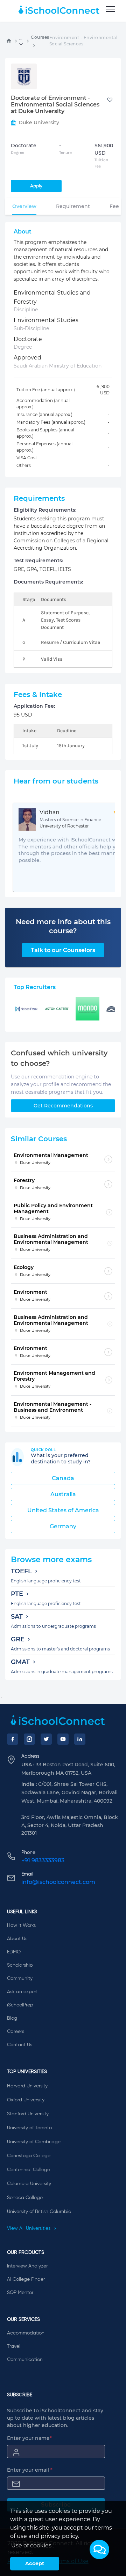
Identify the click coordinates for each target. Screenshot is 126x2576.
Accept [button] (35, 2563)
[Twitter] (46, 1739)
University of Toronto (29, 2128)
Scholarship (20, 1965)
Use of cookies (31, 2545)
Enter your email (30, 2470)
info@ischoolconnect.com (58, 1882)
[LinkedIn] (80, 1739)
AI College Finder (26, 2279)
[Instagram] (29, 1739)
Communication (25, 2360)
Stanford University (28, 2114)
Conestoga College (29, 2156)
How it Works (21, 1925)
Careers (16, 2032)
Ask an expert (22, 1992)
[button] (99, 2549)
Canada (63, 1478)
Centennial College (29, 2170)
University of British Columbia (39, 2212)
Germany (63, 1526)
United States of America (63, 1510)
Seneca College (25, 2198)
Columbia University (29, 2184)
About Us (17, 1939)
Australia (63, 1494)
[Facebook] (13, 1739)
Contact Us (20, 2045)
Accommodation (26, 2333)
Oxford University (26, 2100)
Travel (14, 2346)
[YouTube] (63, 1739)
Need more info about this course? (63, 926)
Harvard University (27, 2086)
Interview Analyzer (27, 2266)
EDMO (14, 1952)
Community (20, 1979)
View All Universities (29, 2228)
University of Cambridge (34, 2142)
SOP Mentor (20, 2293)
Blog (12, 2018)
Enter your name (29, 2438)
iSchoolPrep (20, 2005)
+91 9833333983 (43, 1860)
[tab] (24, 206)
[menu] (110, 9)
